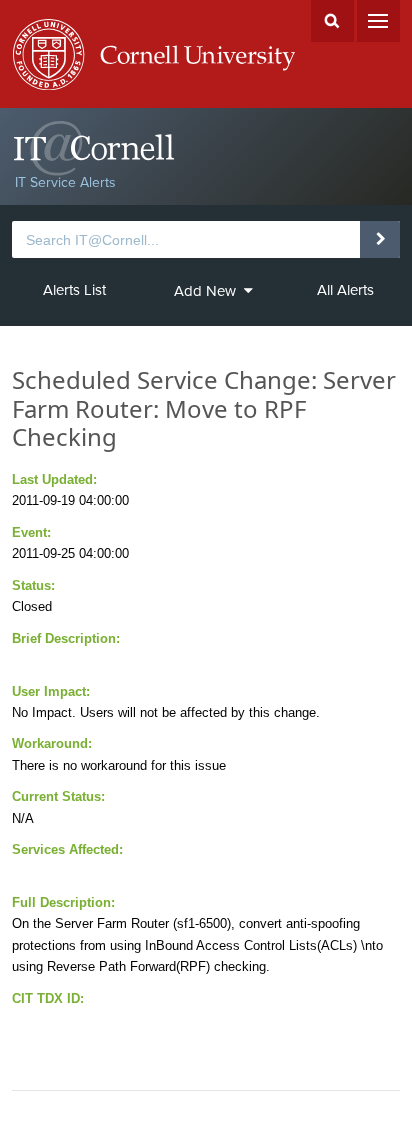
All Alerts (345, 290)
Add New (205, 291)
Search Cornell (332, 21)
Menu (378, 21)
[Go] (379, 239)
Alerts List (74, 290)
